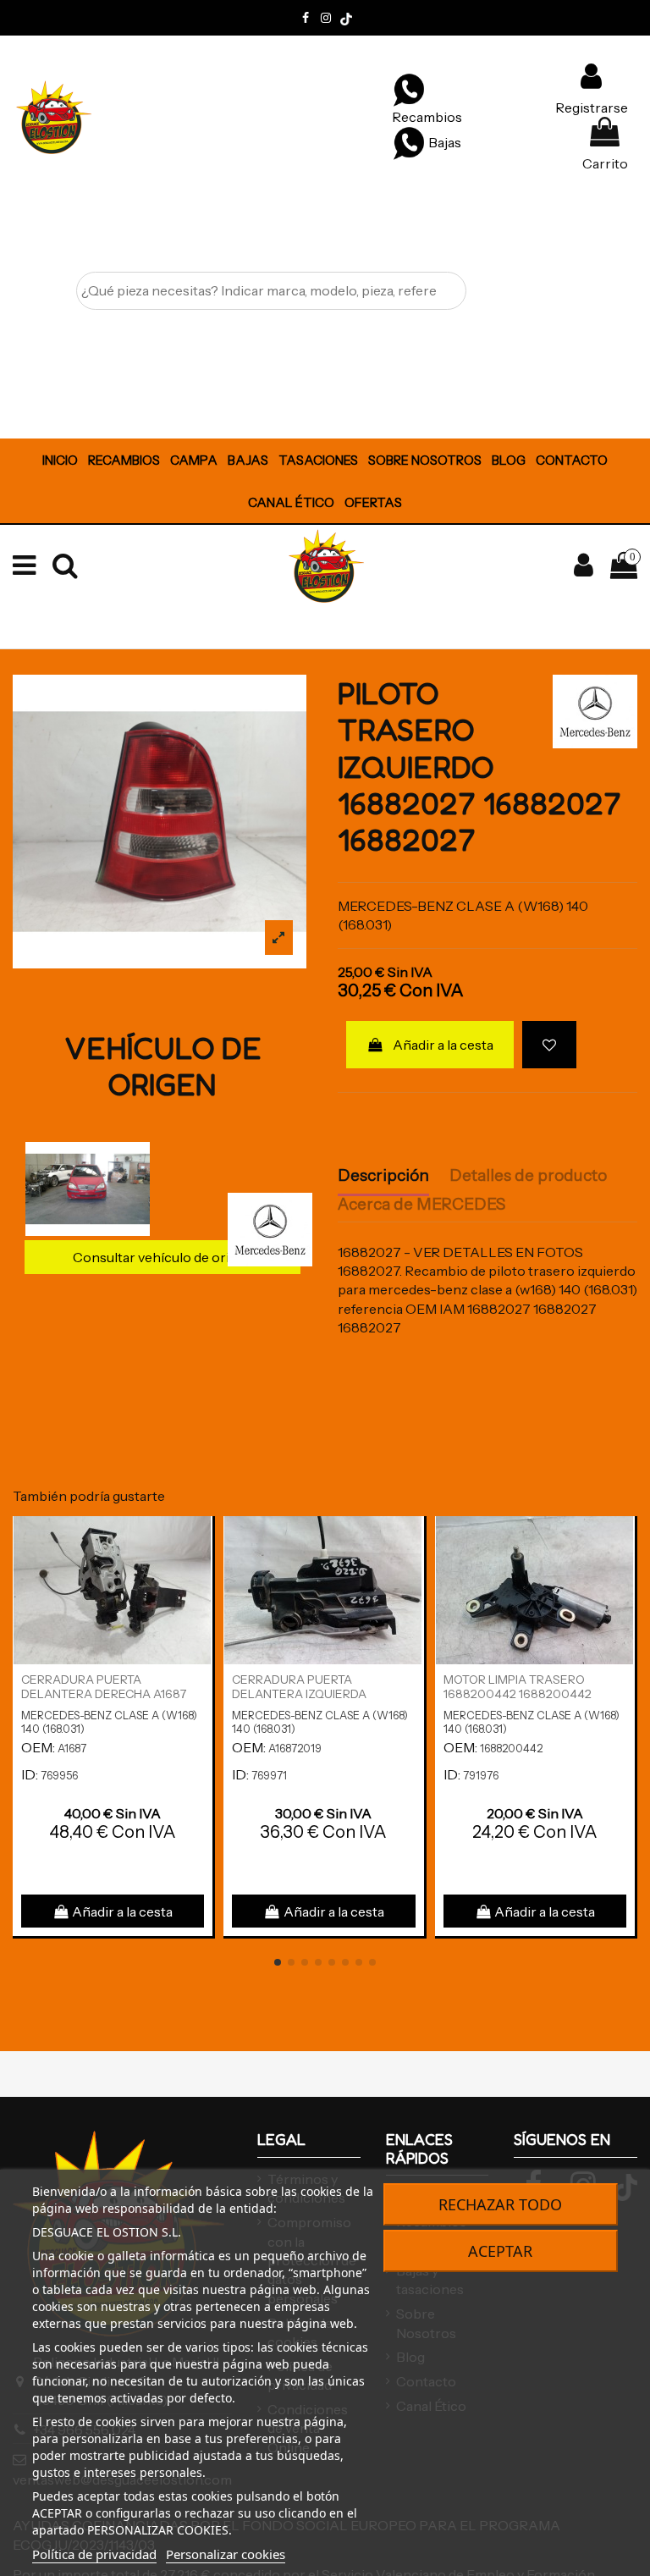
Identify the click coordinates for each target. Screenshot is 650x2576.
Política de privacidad (94, 2554)
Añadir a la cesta (443, 1045)
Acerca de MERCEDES (421, 1205)
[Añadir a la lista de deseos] (549, 1045)
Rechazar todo (500, 2204)
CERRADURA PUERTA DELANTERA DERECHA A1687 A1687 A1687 (104, 1694)
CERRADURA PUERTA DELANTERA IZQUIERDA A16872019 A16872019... (299, 1694)
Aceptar (500, 2251)
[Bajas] (409, 142)
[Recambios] (409, 89)
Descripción (383, 1176)
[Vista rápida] (199, 1575)
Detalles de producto (528, 1176)
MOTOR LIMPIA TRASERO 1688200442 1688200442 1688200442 (518, 1694)
